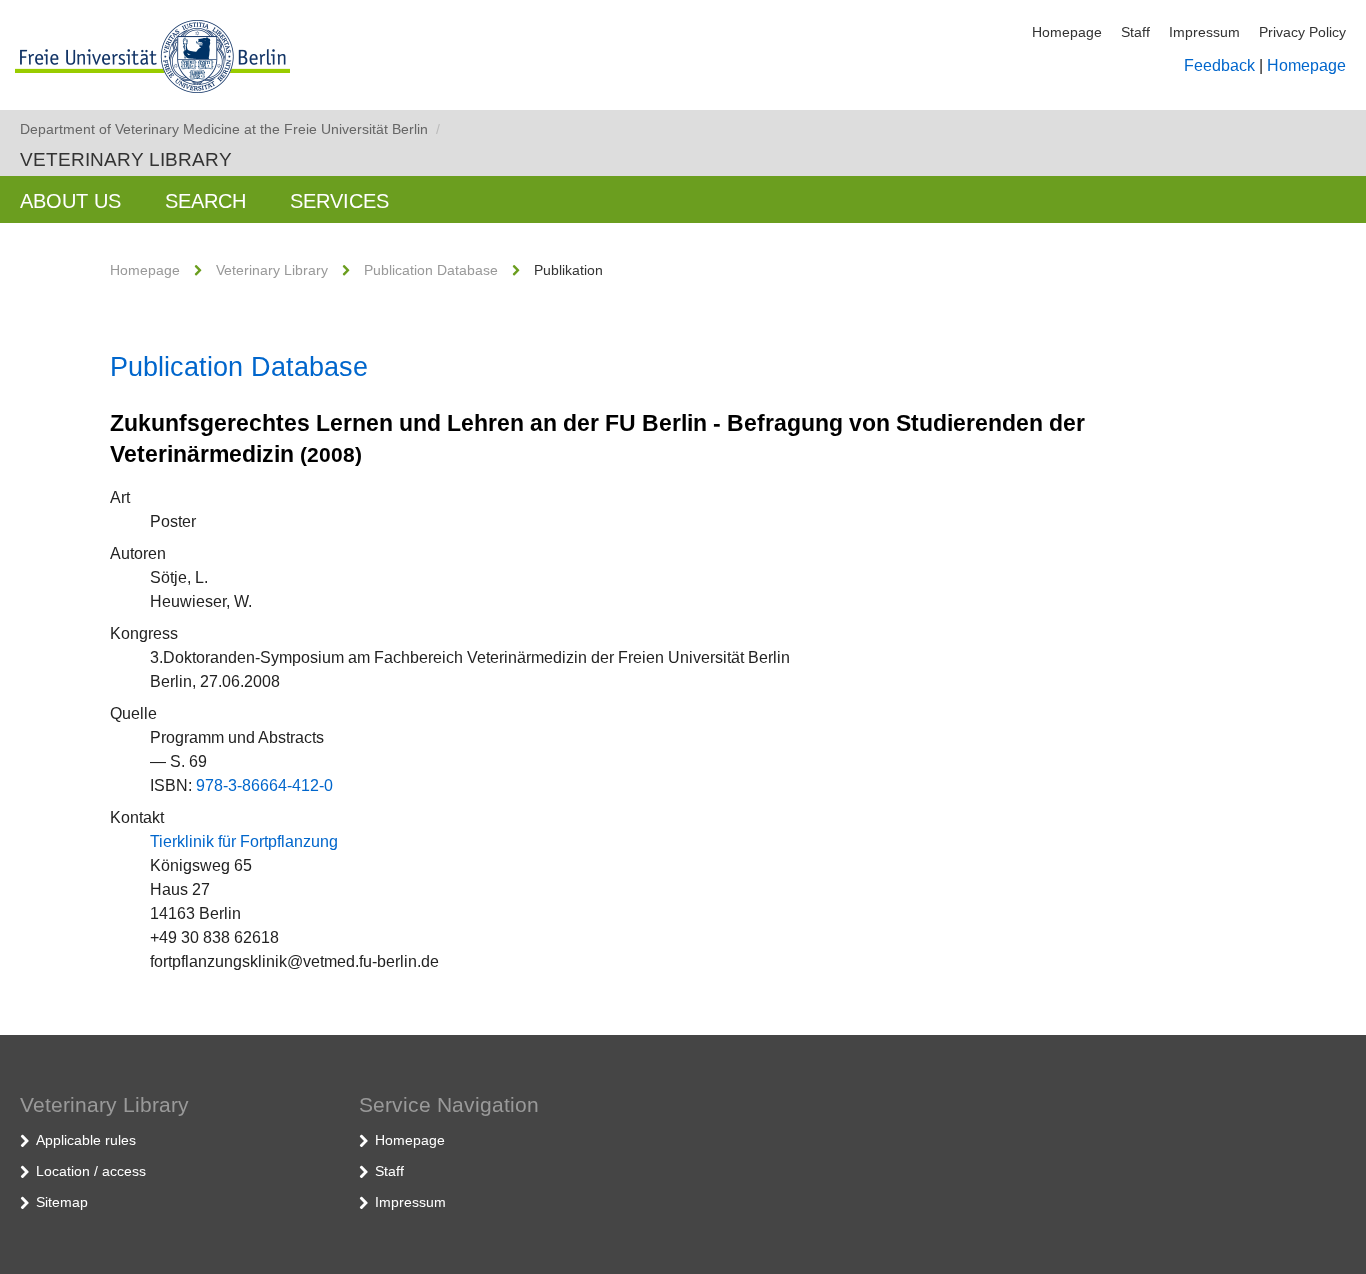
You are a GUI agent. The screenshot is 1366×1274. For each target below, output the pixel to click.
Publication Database (431, 270)
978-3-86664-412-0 (264, 785)
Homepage (1067, 32)
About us (70, 201)
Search (205, 201)
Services (339, 201)
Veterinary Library (126, 159)
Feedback (1219, 65)
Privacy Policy (1302, 32)
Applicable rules (86, 1140)
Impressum (1204, 32)
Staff (1135, 32)
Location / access (91, 1171)
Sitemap (62, 1202)
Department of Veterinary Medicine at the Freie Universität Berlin (230, 129)
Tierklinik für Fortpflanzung (244, 841)
